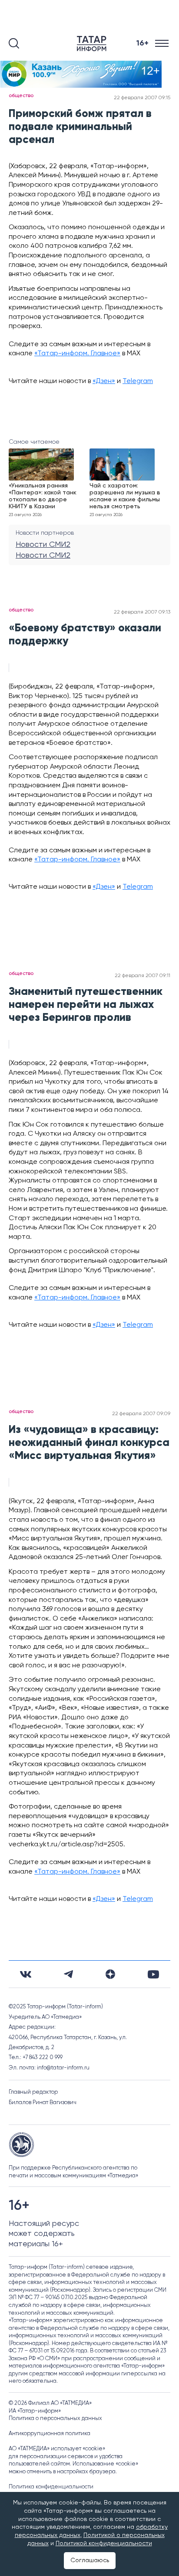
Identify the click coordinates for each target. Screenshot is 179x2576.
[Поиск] (14, 43)
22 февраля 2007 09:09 (141, 1414)
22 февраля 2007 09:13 (142, 612)
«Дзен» (104, 381)
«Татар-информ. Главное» (77, 354)
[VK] (26, 1974)
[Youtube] (153, 1974)
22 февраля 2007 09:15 (142, 98)
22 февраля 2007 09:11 (143, 976)
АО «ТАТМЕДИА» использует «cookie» (57, 2449)
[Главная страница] (93, 44)
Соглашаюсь (90, 2560)
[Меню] (163, 44)
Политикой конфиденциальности (104, 2544)
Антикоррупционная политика (50, 2434)
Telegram (138, 381)
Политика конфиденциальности (51, 2487)
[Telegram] (68, 1974)
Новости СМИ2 (43, 545)
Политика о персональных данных (55, 2418)
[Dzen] (110, 1974)
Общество (21, 96)
